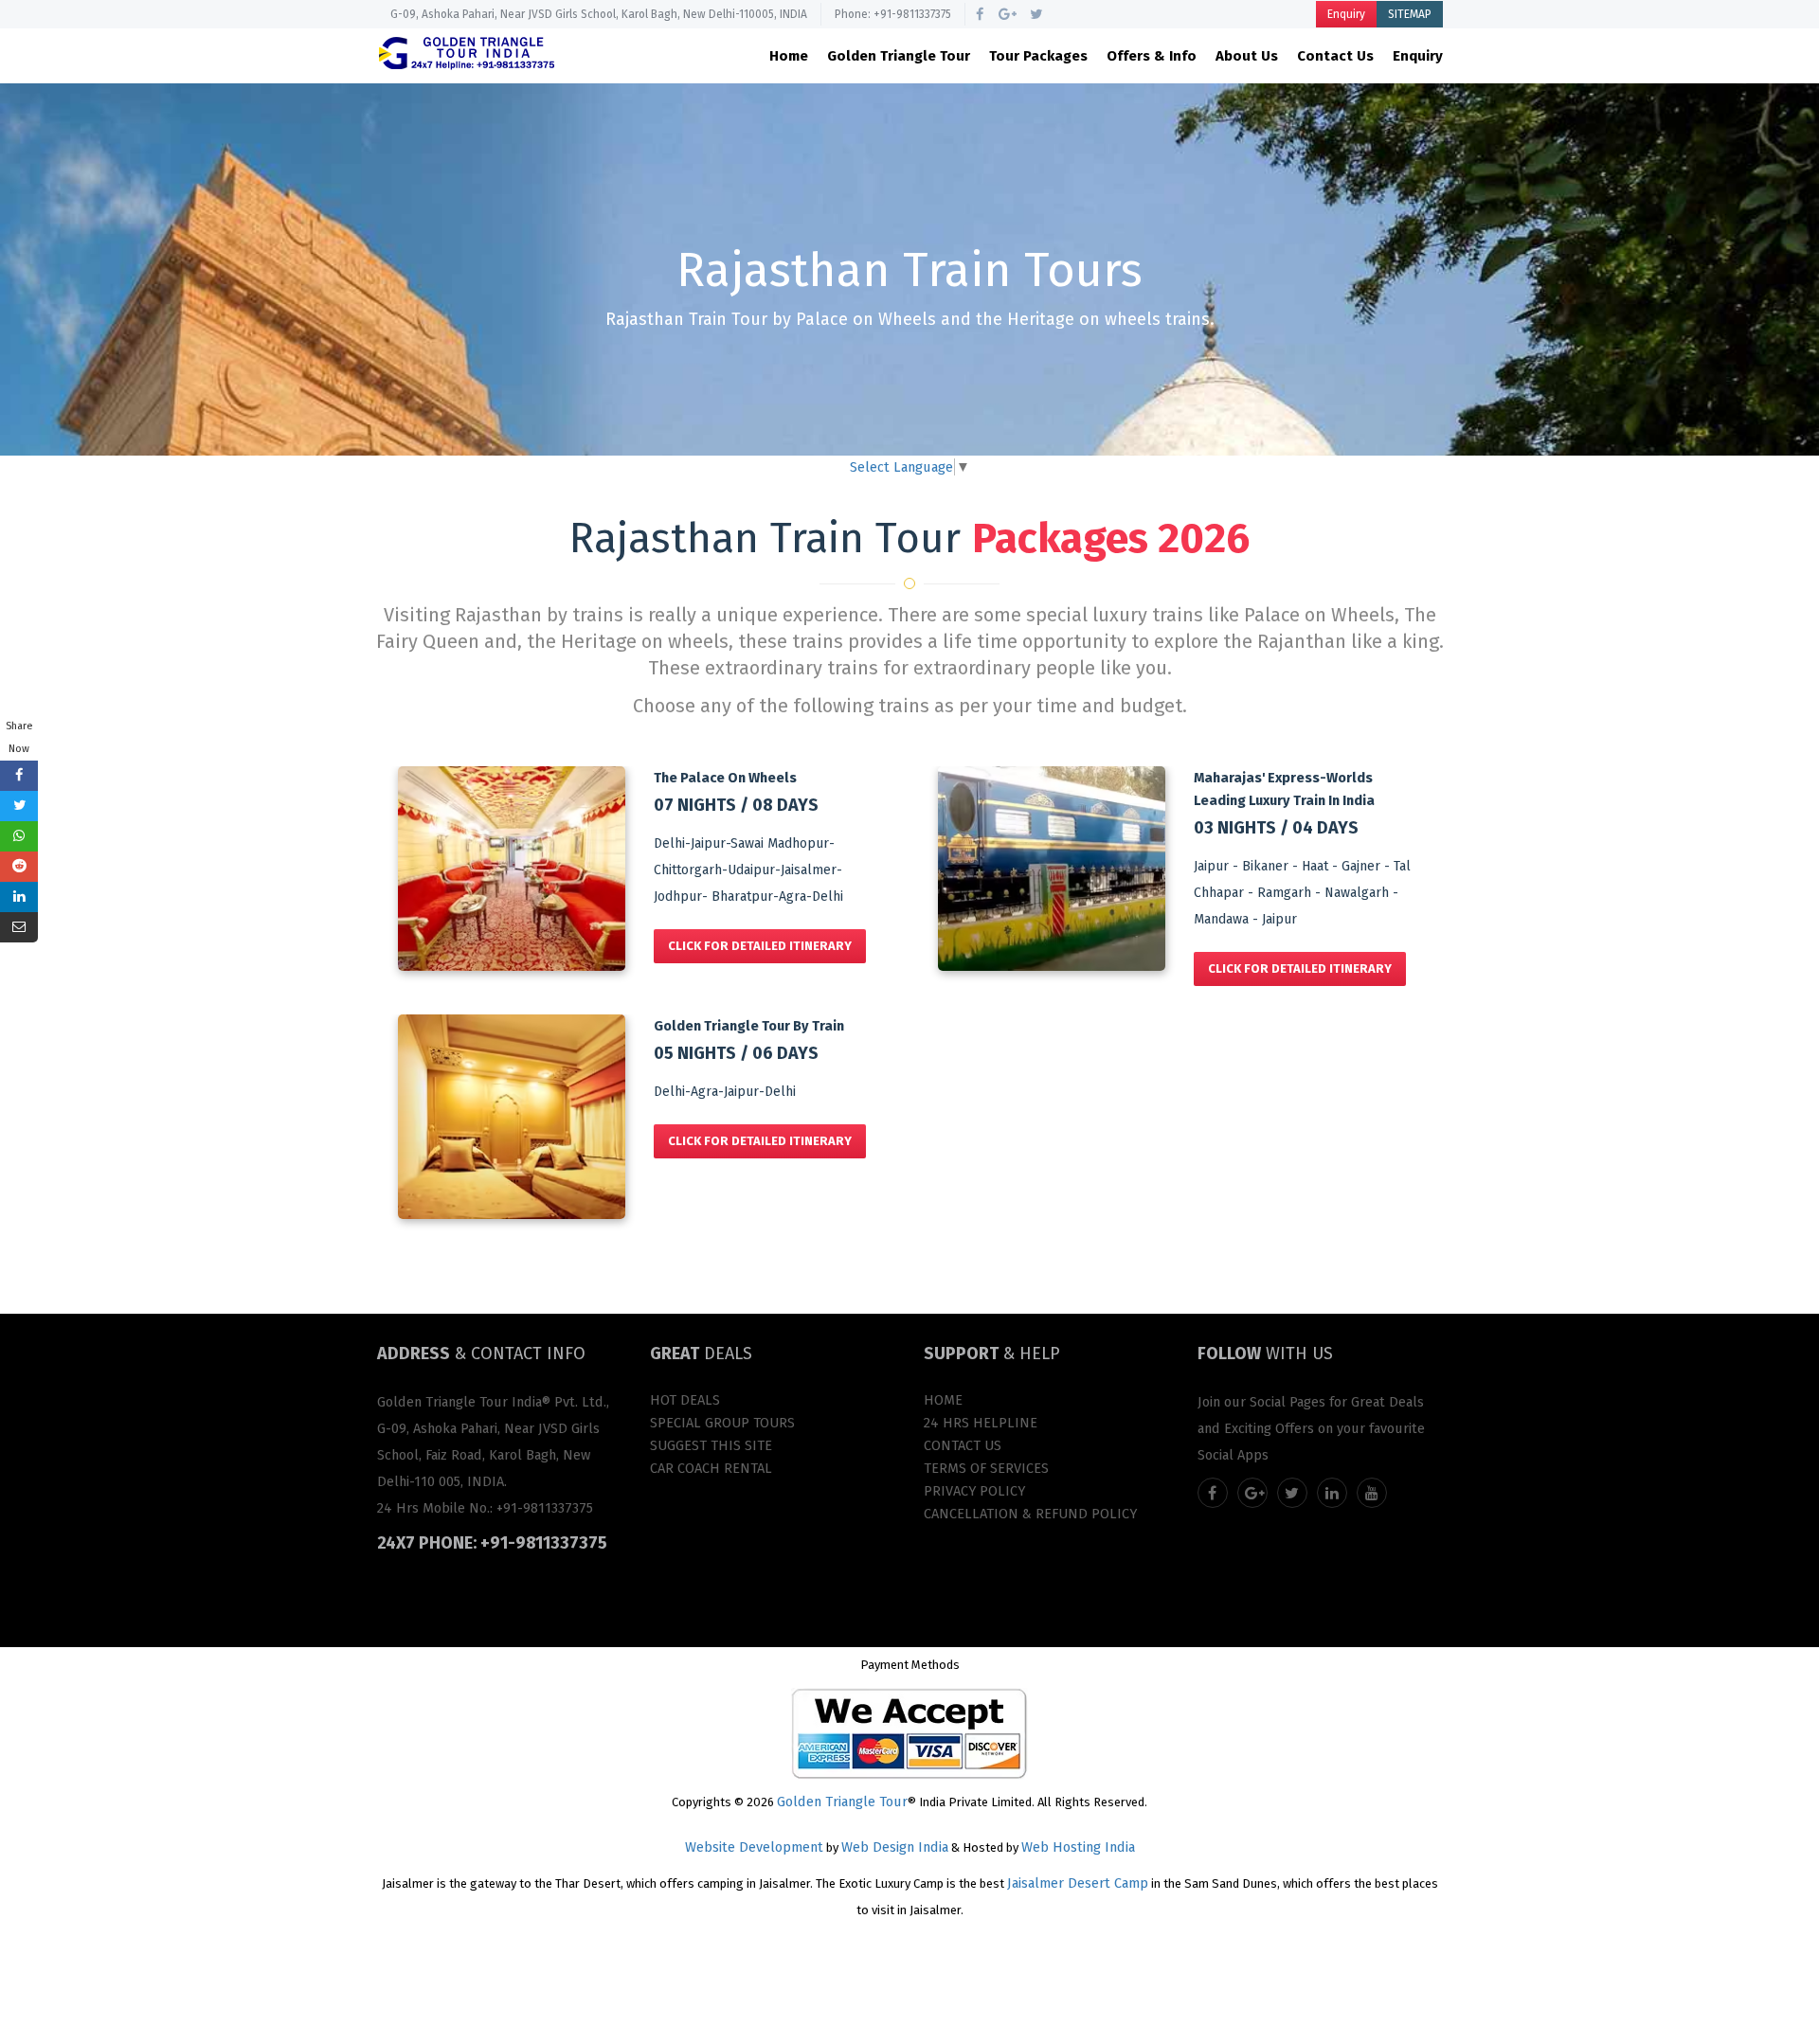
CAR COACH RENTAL (711, 1468)
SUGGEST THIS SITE (711, 1445)
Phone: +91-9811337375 (893, 14)
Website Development (754, 1847)
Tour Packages (1038, 56)
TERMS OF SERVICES (986, 1468)
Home (789, 56)
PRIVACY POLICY (974, 1491)
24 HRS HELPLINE (981, 1423)
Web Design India (895, 1847)
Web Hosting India (1078, 1847)
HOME (943, 1400)
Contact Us (1335, 56)
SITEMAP (1410, 14)
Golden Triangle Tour (899, 56)
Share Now (19, 737)
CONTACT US (963, 1445)
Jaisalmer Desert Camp (1078, 1883)
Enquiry (1346, 14)
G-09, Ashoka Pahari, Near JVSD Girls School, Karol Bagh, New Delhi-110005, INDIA (599, 14)
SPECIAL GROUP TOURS (722, 1423)
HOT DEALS (685, 1400)
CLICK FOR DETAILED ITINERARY (760, 946)
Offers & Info (1152, 56)
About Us (1247, 56)
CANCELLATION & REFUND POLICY (1030, 1514)
